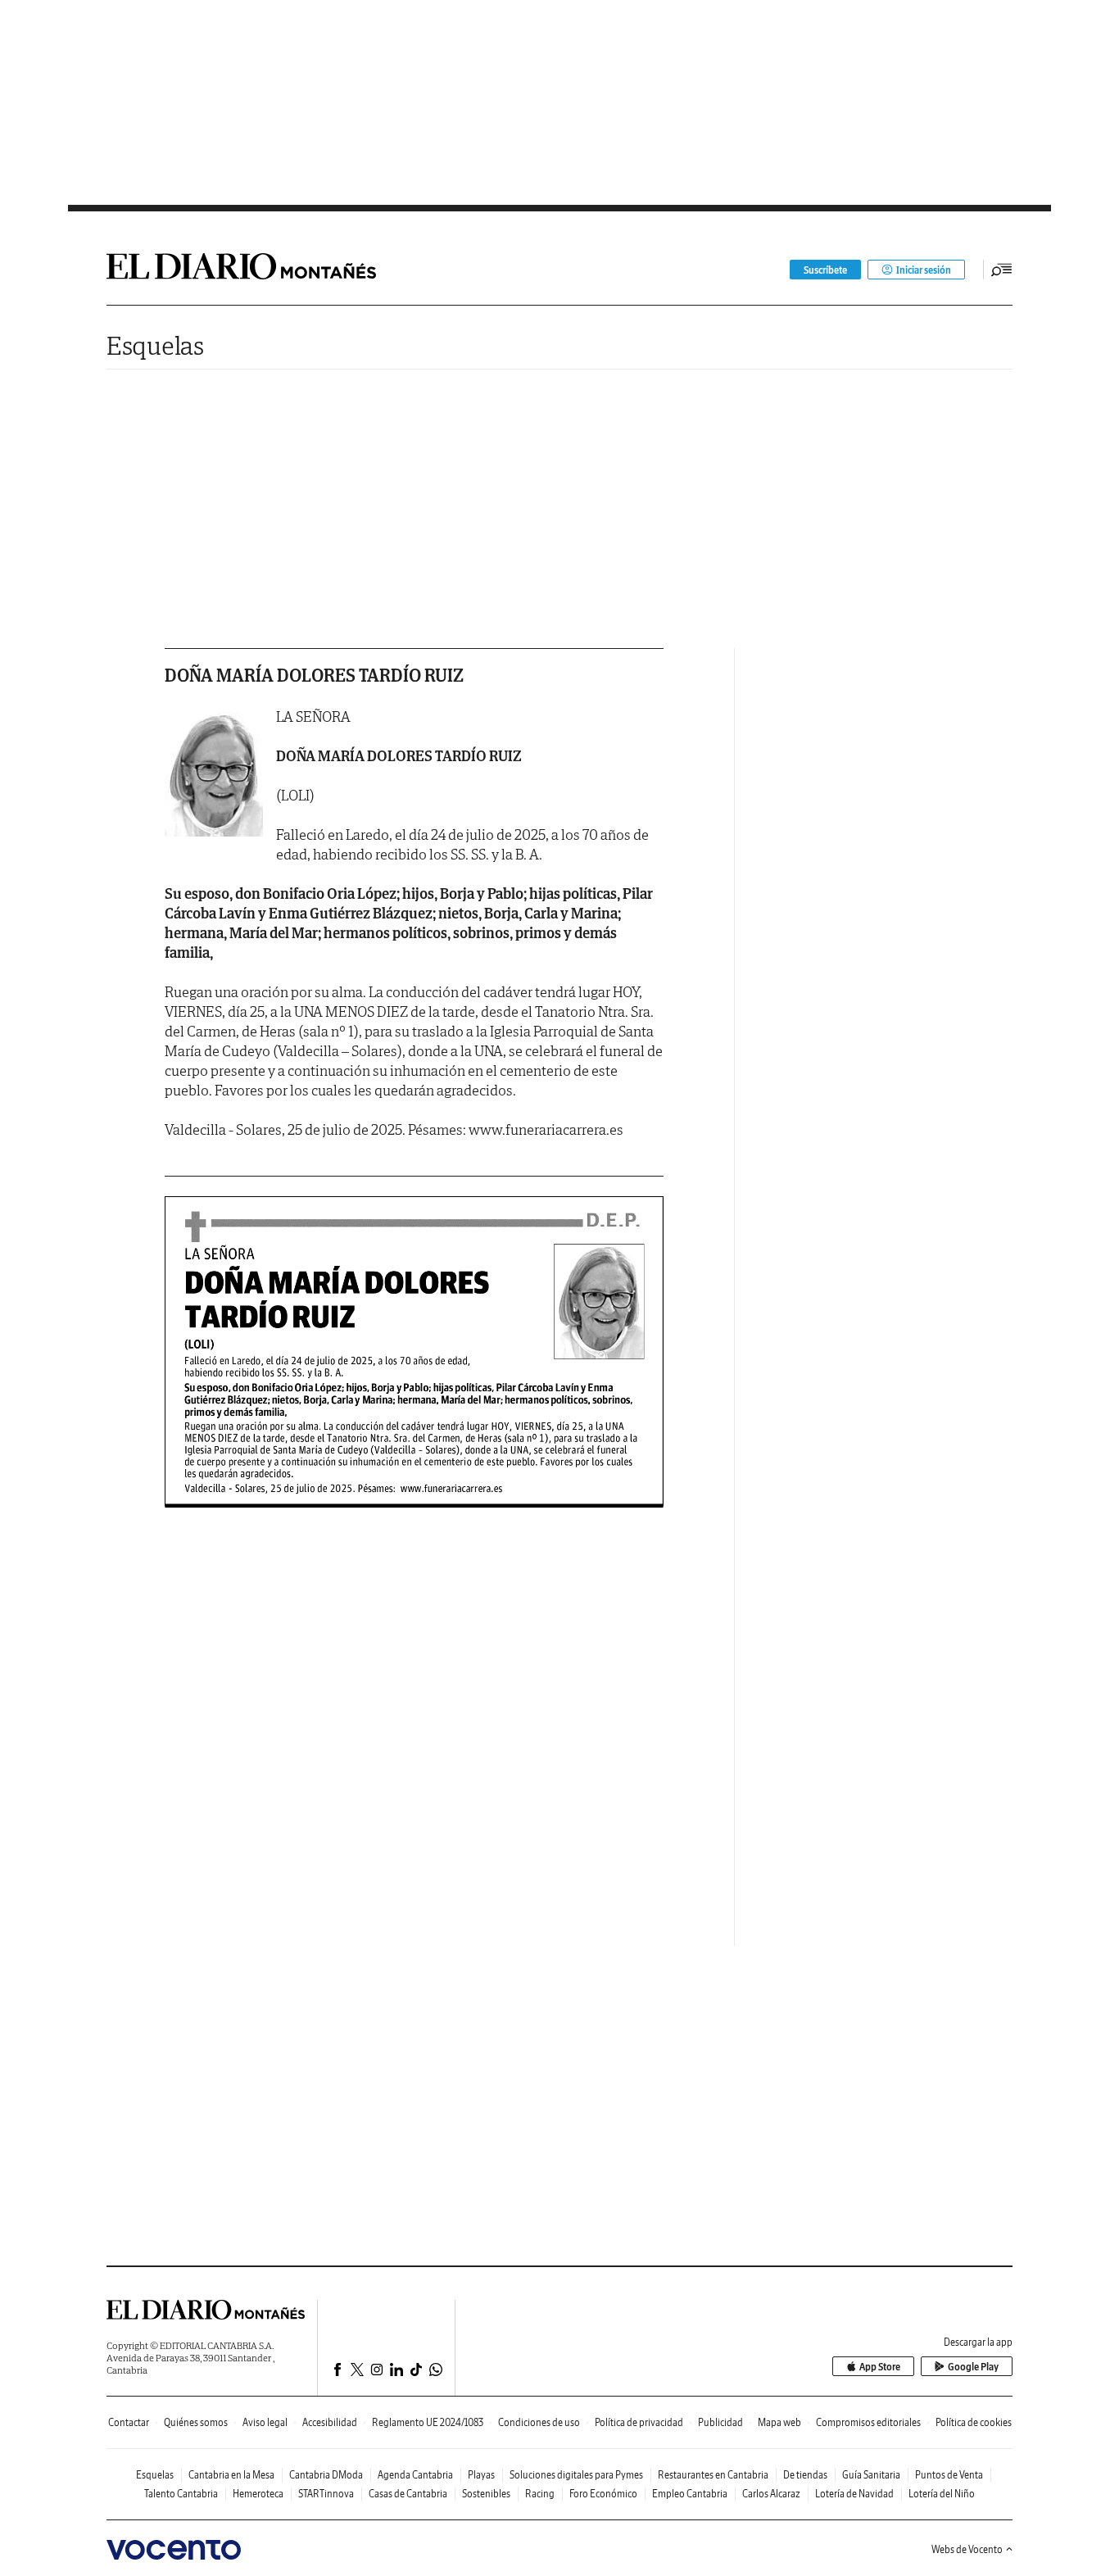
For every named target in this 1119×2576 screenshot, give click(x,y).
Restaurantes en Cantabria (713, 2475)
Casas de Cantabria (408, 2494)
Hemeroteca (258, 2494)
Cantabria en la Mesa (231, 2475)
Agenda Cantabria (415, 2475)
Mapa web (779, 2422)
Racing (540, 2494)
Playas (481, 2475)
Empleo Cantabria (690, 2494)
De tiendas (805, 2475)
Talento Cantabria (181, 2494)
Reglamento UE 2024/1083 (428, 2422)
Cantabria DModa (326, 2475)
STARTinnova (326, 2494)
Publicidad (720, 2422)
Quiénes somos (196, 2422)
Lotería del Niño (942, 2494)
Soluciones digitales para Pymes (576, 2475)
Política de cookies (974, 2422)
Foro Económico (603, 2494)
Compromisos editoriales (868, 2422)
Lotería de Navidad (854, 2494)
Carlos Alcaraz (771, 2494)
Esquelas (155, 345)
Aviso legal (265, 2422)
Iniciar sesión (924, 270)
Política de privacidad (639, 2422)
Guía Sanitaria (871, 2475)
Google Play (973, 2367)
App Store (880, 2367)
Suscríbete (825, 270)
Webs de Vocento (967, 2549)
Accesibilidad (330, 2422)
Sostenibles (486, 2494)
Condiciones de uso (539, 2422)
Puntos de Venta (949, 2475)
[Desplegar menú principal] (1002, 270)
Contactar (129, 2422)
